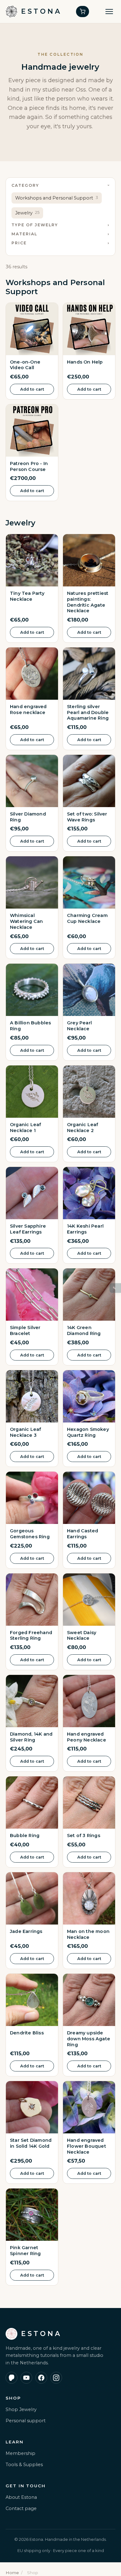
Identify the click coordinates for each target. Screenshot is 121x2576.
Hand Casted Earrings (83, 1534)
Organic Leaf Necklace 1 (25, 1128)
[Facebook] (41, 2378)
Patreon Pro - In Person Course (29, 466)
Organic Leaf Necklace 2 (83, 1128)
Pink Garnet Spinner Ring (25, 2251)
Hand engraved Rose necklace (28, 710)
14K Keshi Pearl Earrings (85, 1229)
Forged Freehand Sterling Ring (31, 1636)
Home (12, 2573)
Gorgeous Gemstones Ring (30, 1534)
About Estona (21, 2497)
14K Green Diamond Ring (84, 1330)
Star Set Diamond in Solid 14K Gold (31, 2143)
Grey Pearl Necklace (79, 1026)
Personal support (26, 2421)
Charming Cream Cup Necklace (87, 918)
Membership (20, 2453)
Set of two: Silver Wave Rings (87, 817)
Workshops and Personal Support (57, 198)
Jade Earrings (26, 1931)
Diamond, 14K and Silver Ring (31, 1737)
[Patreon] (11, 2378)
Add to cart (32, 389)
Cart (83, 12)
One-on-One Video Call (25, 365)
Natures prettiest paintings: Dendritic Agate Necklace (88, 602)
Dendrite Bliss (27, 2033)
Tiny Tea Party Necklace (27, 596)
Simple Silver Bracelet (25, 1330)
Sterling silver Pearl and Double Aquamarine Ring (88, 712)
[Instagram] (56, 2378)
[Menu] (109, 12)
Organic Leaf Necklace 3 (25, 1432)
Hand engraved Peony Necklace (87, 1737)
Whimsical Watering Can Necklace (26, 921)
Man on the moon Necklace (88, 1934)
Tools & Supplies (24, 2465)
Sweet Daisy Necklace (82, 1636)
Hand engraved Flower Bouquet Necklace (87, 2146)
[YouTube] (26, 2378)
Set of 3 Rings (84, 1836)
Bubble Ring (25, 1836)
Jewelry (27, 213)
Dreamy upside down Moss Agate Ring (89, 2039)
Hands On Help (85, 362)
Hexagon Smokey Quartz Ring (88, 1432)
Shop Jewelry (21, 2409)
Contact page (21, 2508)
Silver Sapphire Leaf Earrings (28, 1229)
